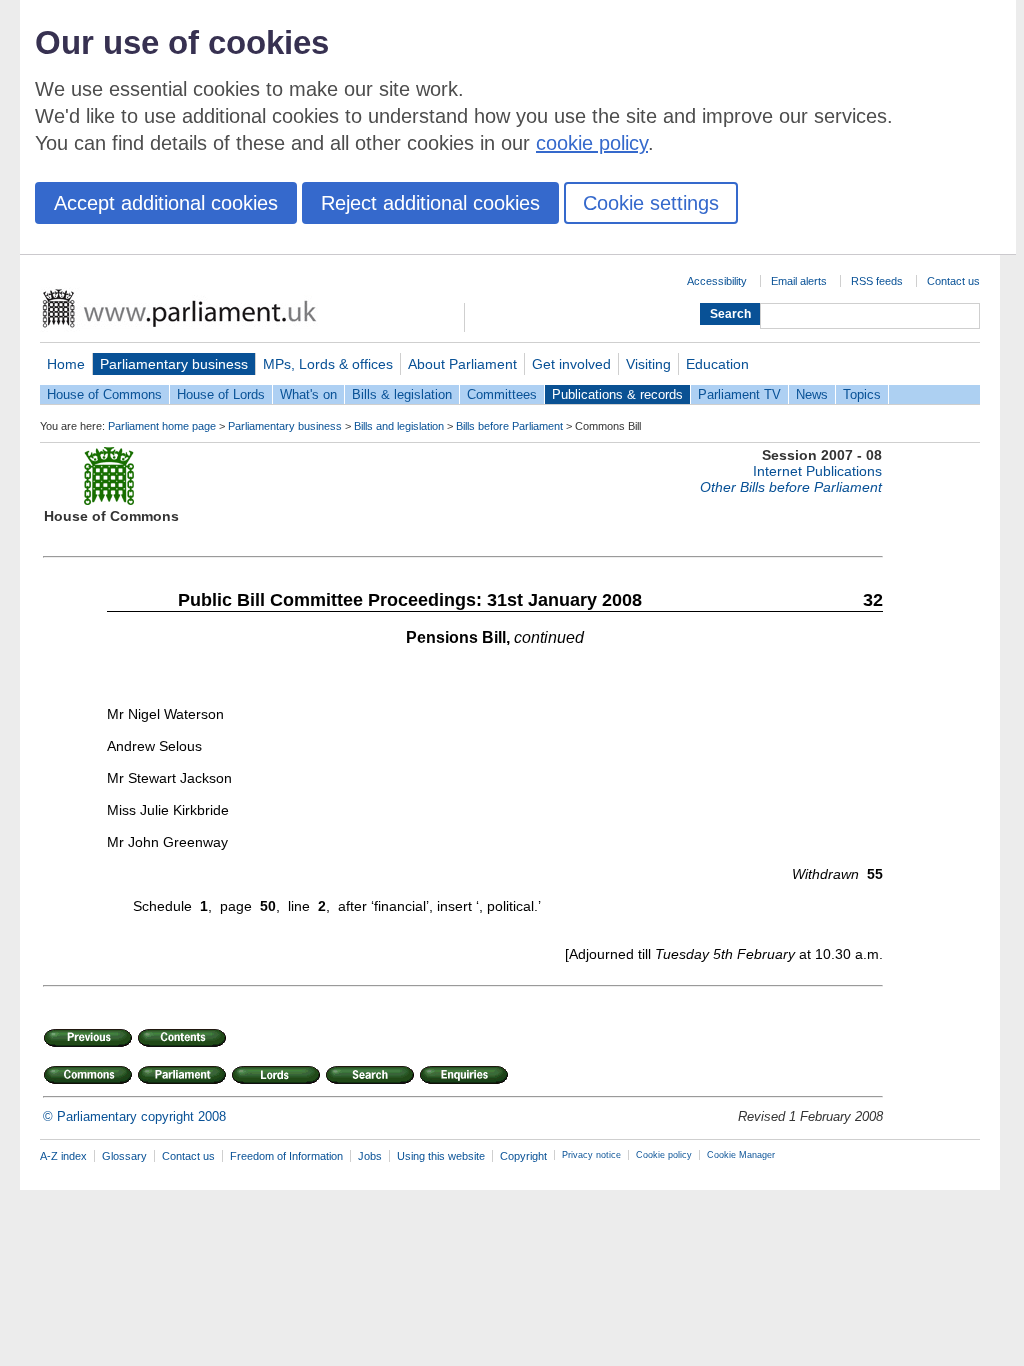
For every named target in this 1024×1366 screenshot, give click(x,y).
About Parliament (462, 364)
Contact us (953, 281)
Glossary (124, 1156)
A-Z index (63, 1156)
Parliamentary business (174, 364)
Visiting (648, 364)
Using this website (441, 1156)
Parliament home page (162, 426)
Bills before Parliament (509, 426)
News (812, 394)
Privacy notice (591, 1155)
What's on (308, 394)
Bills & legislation (402, 394)
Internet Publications (817, 471)
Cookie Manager (741, 1155)
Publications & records (617, 394)
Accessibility (717, 281)
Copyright (523, 1156)
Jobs (370, 1156)
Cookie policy (664, 1155)
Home (66, 364)
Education (717, 364)
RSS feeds (877, 281)
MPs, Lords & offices (328, 364)
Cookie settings (651, 203)
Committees (502, 394)
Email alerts (799, 281)
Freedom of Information (286, 1156)
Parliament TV (739, 394)
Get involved (571, 364)
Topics (862, 394)
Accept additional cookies (166, 203)
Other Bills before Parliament (791, 487)
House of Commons (104, 394)
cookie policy (592, 143)
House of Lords (221, 394)
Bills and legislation (399, 426)
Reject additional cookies (430, 203)
